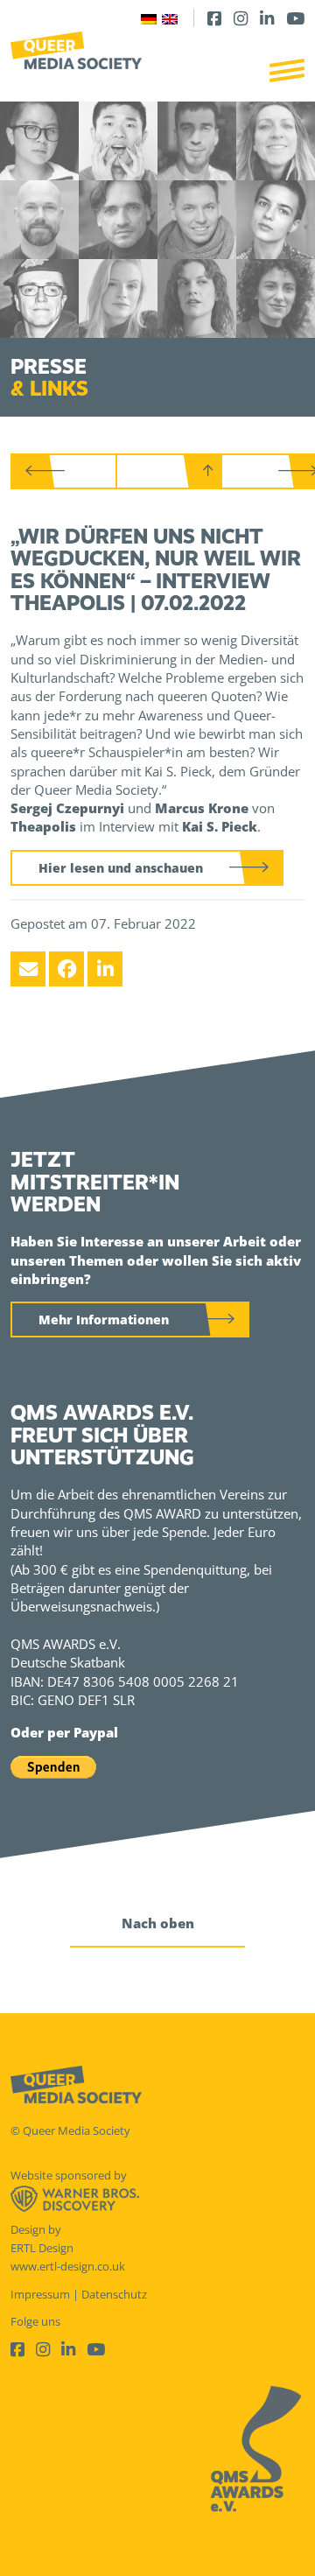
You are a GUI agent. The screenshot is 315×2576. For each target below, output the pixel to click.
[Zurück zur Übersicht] (171, 471)
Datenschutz (114, 2294)
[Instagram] (241, 18)
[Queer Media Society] (76, 50)
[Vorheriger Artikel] (66, 471)
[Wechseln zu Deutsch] (149, 18)
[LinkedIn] (267, 18)
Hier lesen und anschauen (121, 868)
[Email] (28, 969)
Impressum (40, 2294)
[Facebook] (214, 18)
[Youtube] (295, 18)
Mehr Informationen (104, 1320)
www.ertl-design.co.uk (68, 2266)
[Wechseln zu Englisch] (170, 18)
